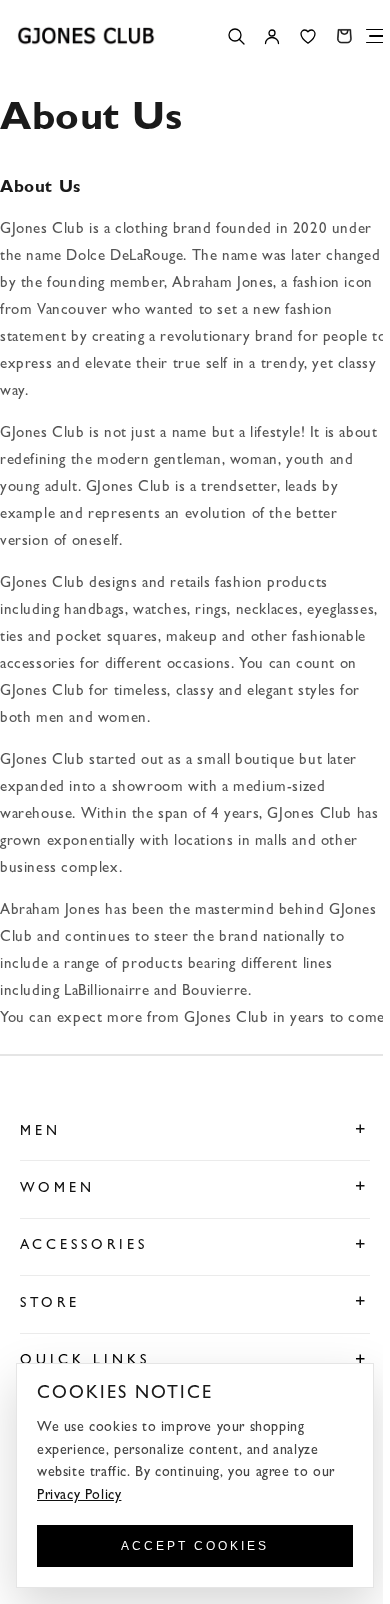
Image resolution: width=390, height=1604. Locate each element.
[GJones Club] (86, 35)
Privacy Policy (79, 1496)
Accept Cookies (195, 1546)
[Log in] (272, 36)
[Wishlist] (308, 36)
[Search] (236, 36)
